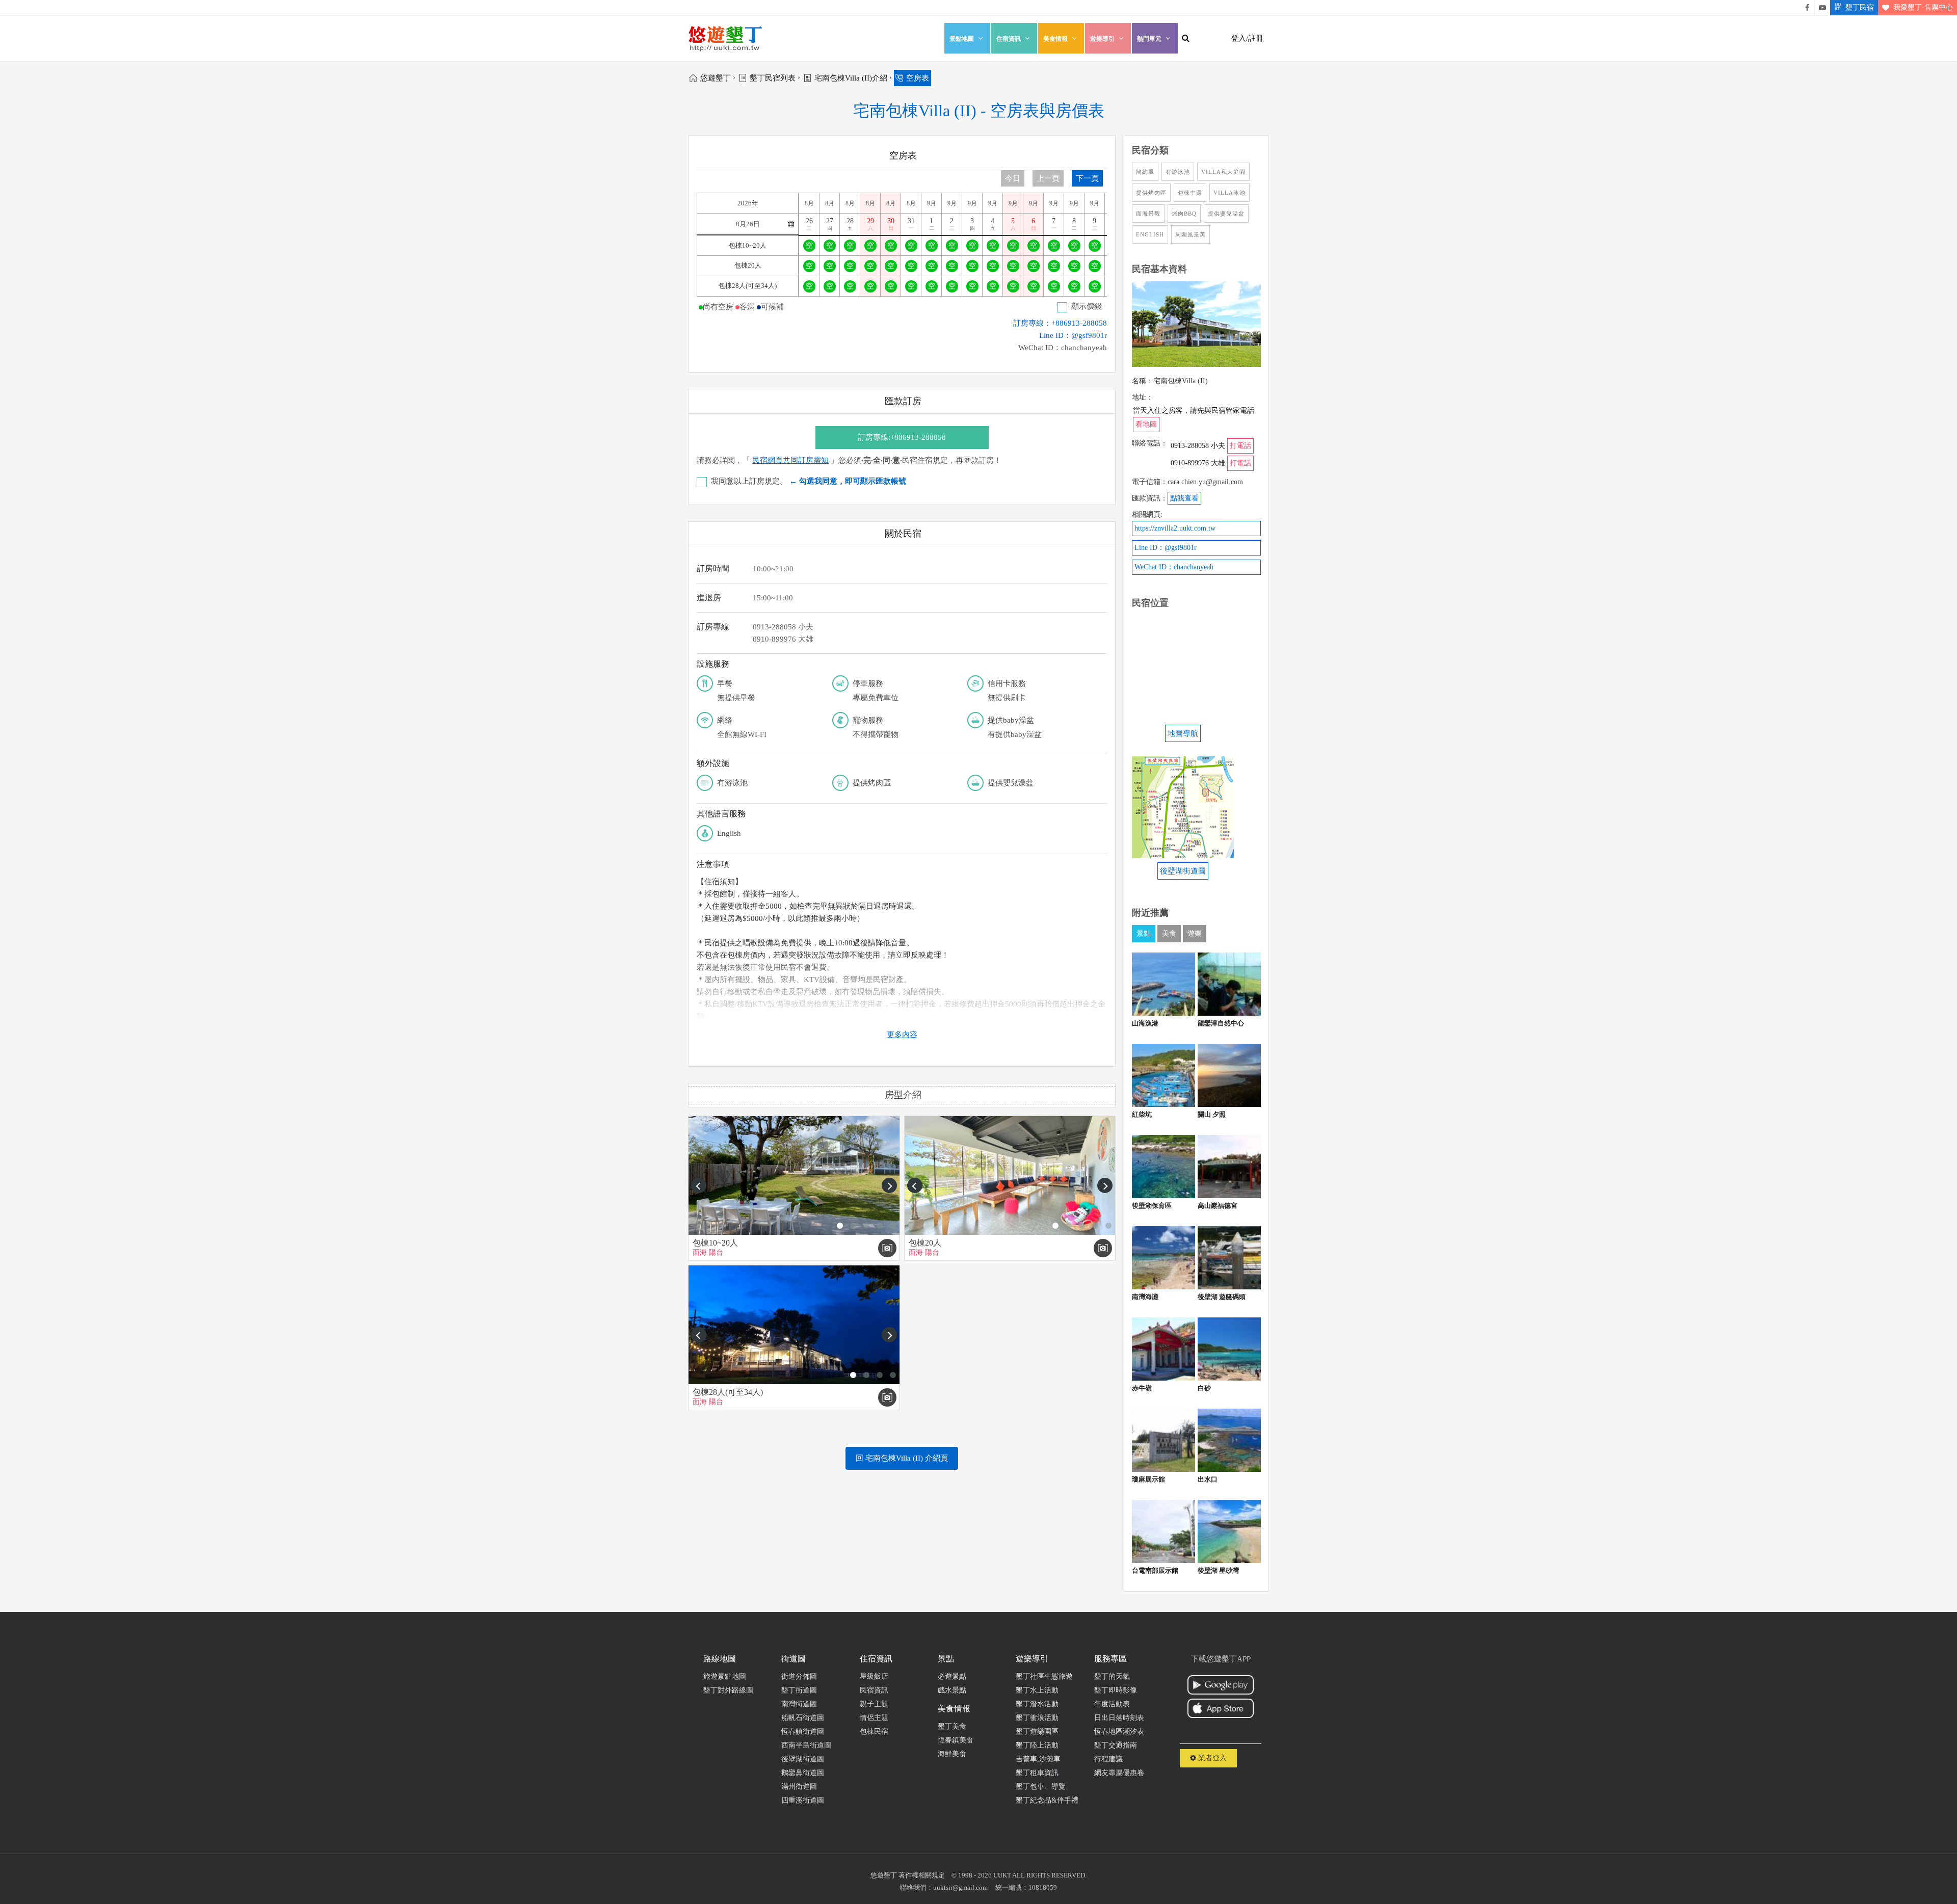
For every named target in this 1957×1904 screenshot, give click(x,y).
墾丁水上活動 (1037, 1690)
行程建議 (1108, 1759)
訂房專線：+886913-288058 (1060, 323)
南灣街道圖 (799, 1704)
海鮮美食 (952, 1754)
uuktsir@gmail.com (960, 1887)
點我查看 (1184, 498)
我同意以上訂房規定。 (809, 481)
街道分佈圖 (799, 1676)
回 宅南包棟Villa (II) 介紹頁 (902, 1458)
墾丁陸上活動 (1037, 1745)
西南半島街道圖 (806, 1745)
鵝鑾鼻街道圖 (803, 1773)
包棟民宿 (874, 1731)
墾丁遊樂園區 (1037, 1731)
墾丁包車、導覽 (1041, 1787)
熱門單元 (1149, 39)
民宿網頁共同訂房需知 (790, 460)
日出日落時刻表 (1119, 1718)
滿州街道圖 (799, 1787)
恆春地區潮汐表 (1119, 1731)
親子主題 (874, 1704)
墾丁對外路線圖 (728, 1690)
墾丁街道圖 (799, 1690)
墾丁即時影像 (1116, 1690)
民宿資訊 (874, 1690)
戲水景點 (952, 1690)
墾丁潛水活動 (1037, 1704)
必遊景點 (952, 1676)
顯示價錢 (1087, 306)
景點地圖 (962, 39)
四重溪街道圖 (803, 1800)
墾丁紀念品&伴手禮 (1047, 1800)
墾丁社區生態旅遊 (1044, 1676)
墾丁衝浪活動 (1037, 1718)
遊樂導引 (1102, 39)
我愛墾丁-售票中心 (1923, 7)
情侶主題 (874, 1718)
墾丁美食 (952, 1726)
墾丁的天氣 (1112, 1676)
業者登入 (1211, 1758)
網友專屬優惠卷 (1119, 1773)
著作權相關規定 (922, 1875)
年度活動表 (1112, 1704)
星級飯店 (874, 1676)
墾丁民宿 (1860, 7)
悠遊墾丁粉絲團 (1807, 8)
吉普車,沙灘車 (1038, 1759)
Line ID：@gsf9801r (1073, 335)
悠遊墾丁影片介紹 (1822, 8)
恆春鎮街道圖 (803, 1731)
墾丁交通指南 (1116, 1745)
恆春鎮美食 (956, 1740)
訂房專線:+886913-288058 (902, 437)
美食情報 (1055, 39)
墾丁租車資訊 (1037, 1773)
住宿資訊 (1009, 39)
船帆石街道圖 (803, 1718)
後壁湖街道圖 (803, 1759)
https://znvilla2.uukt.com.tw (1175, 528)
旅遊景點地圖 (725, 1676)
